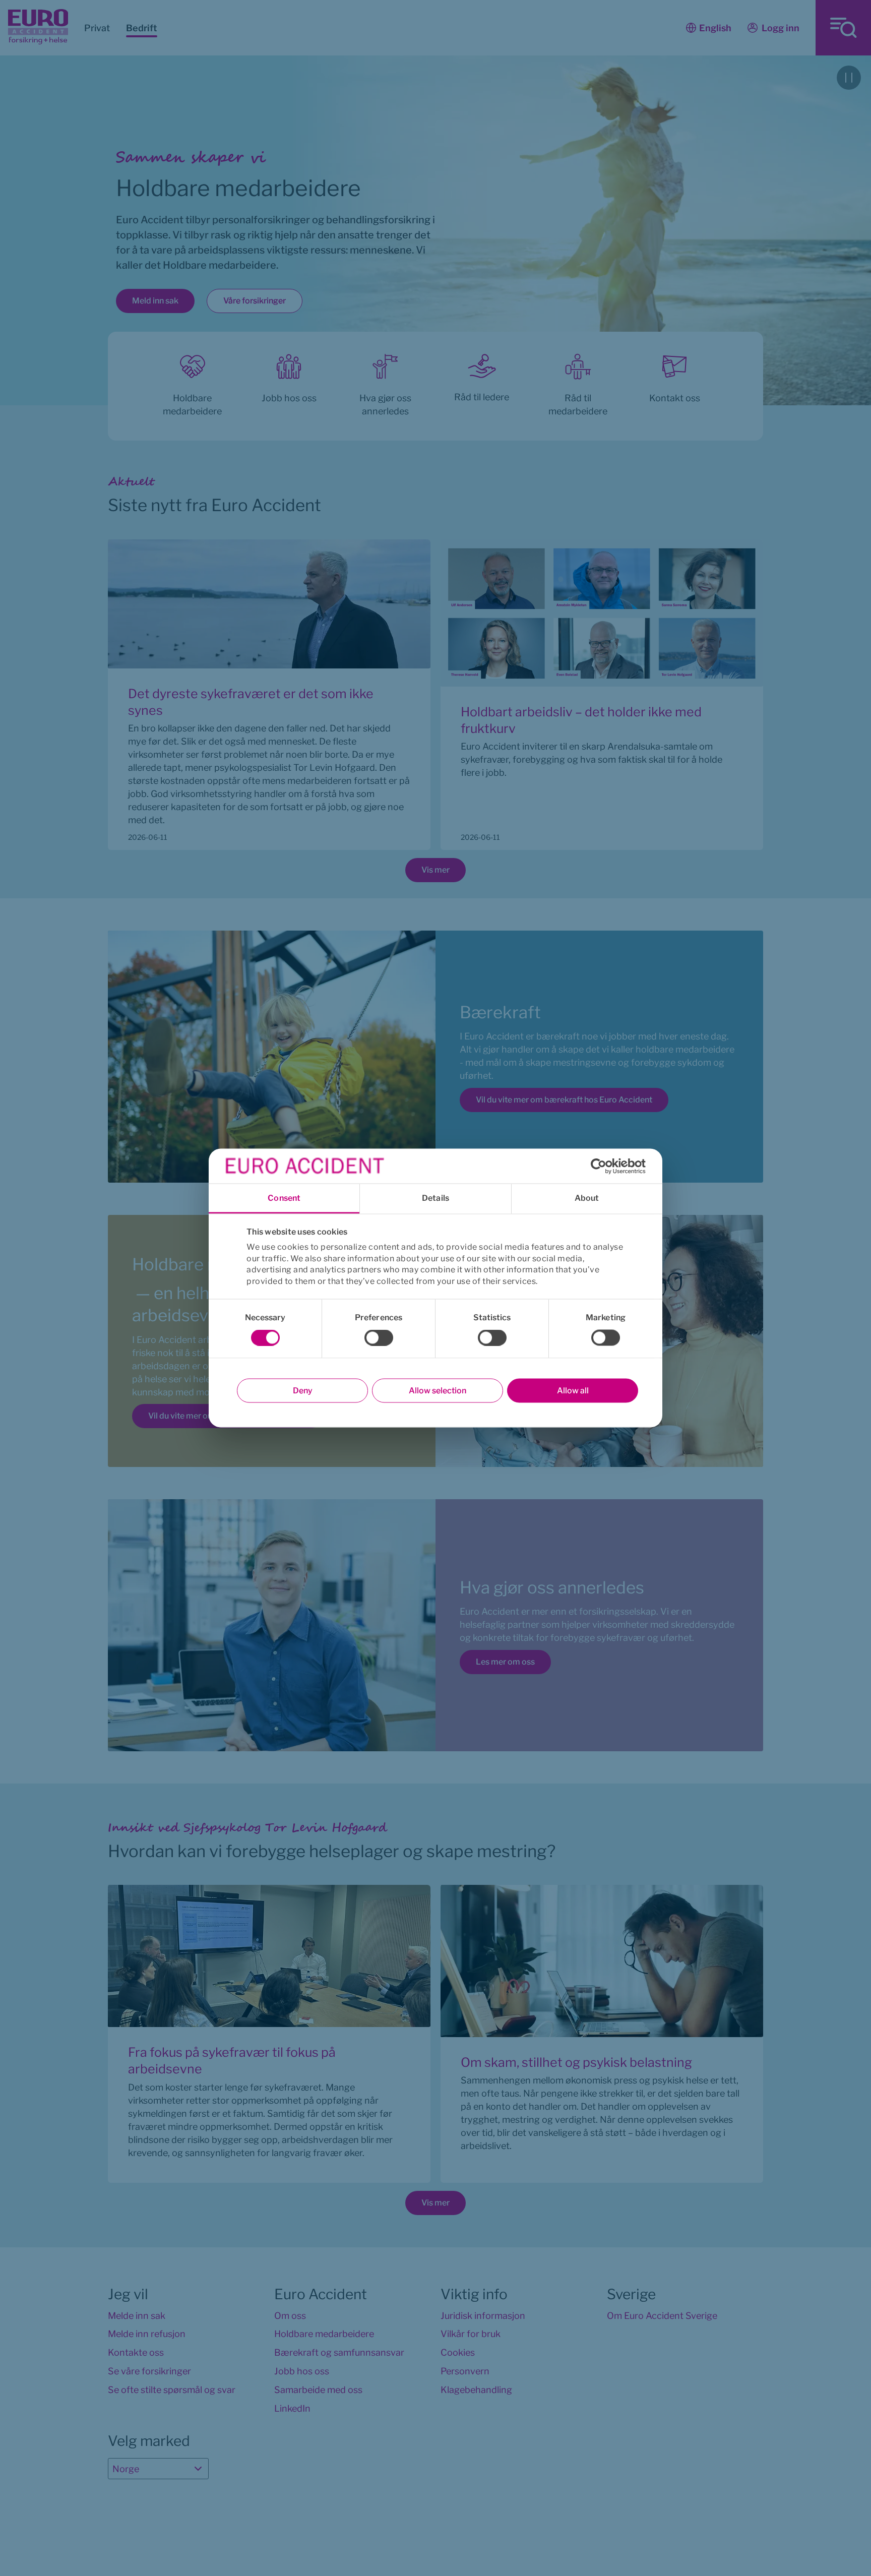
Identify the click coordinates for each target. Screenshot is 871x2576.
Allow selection (438, 1391)
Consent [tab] (284, 1198)
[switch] (379, 1338)
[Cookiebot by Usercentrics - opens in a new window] (602, 1166)
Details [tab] (435, 1198)
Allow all (573, 1391)
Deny (303, 1391)
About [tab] (587, 1198)
